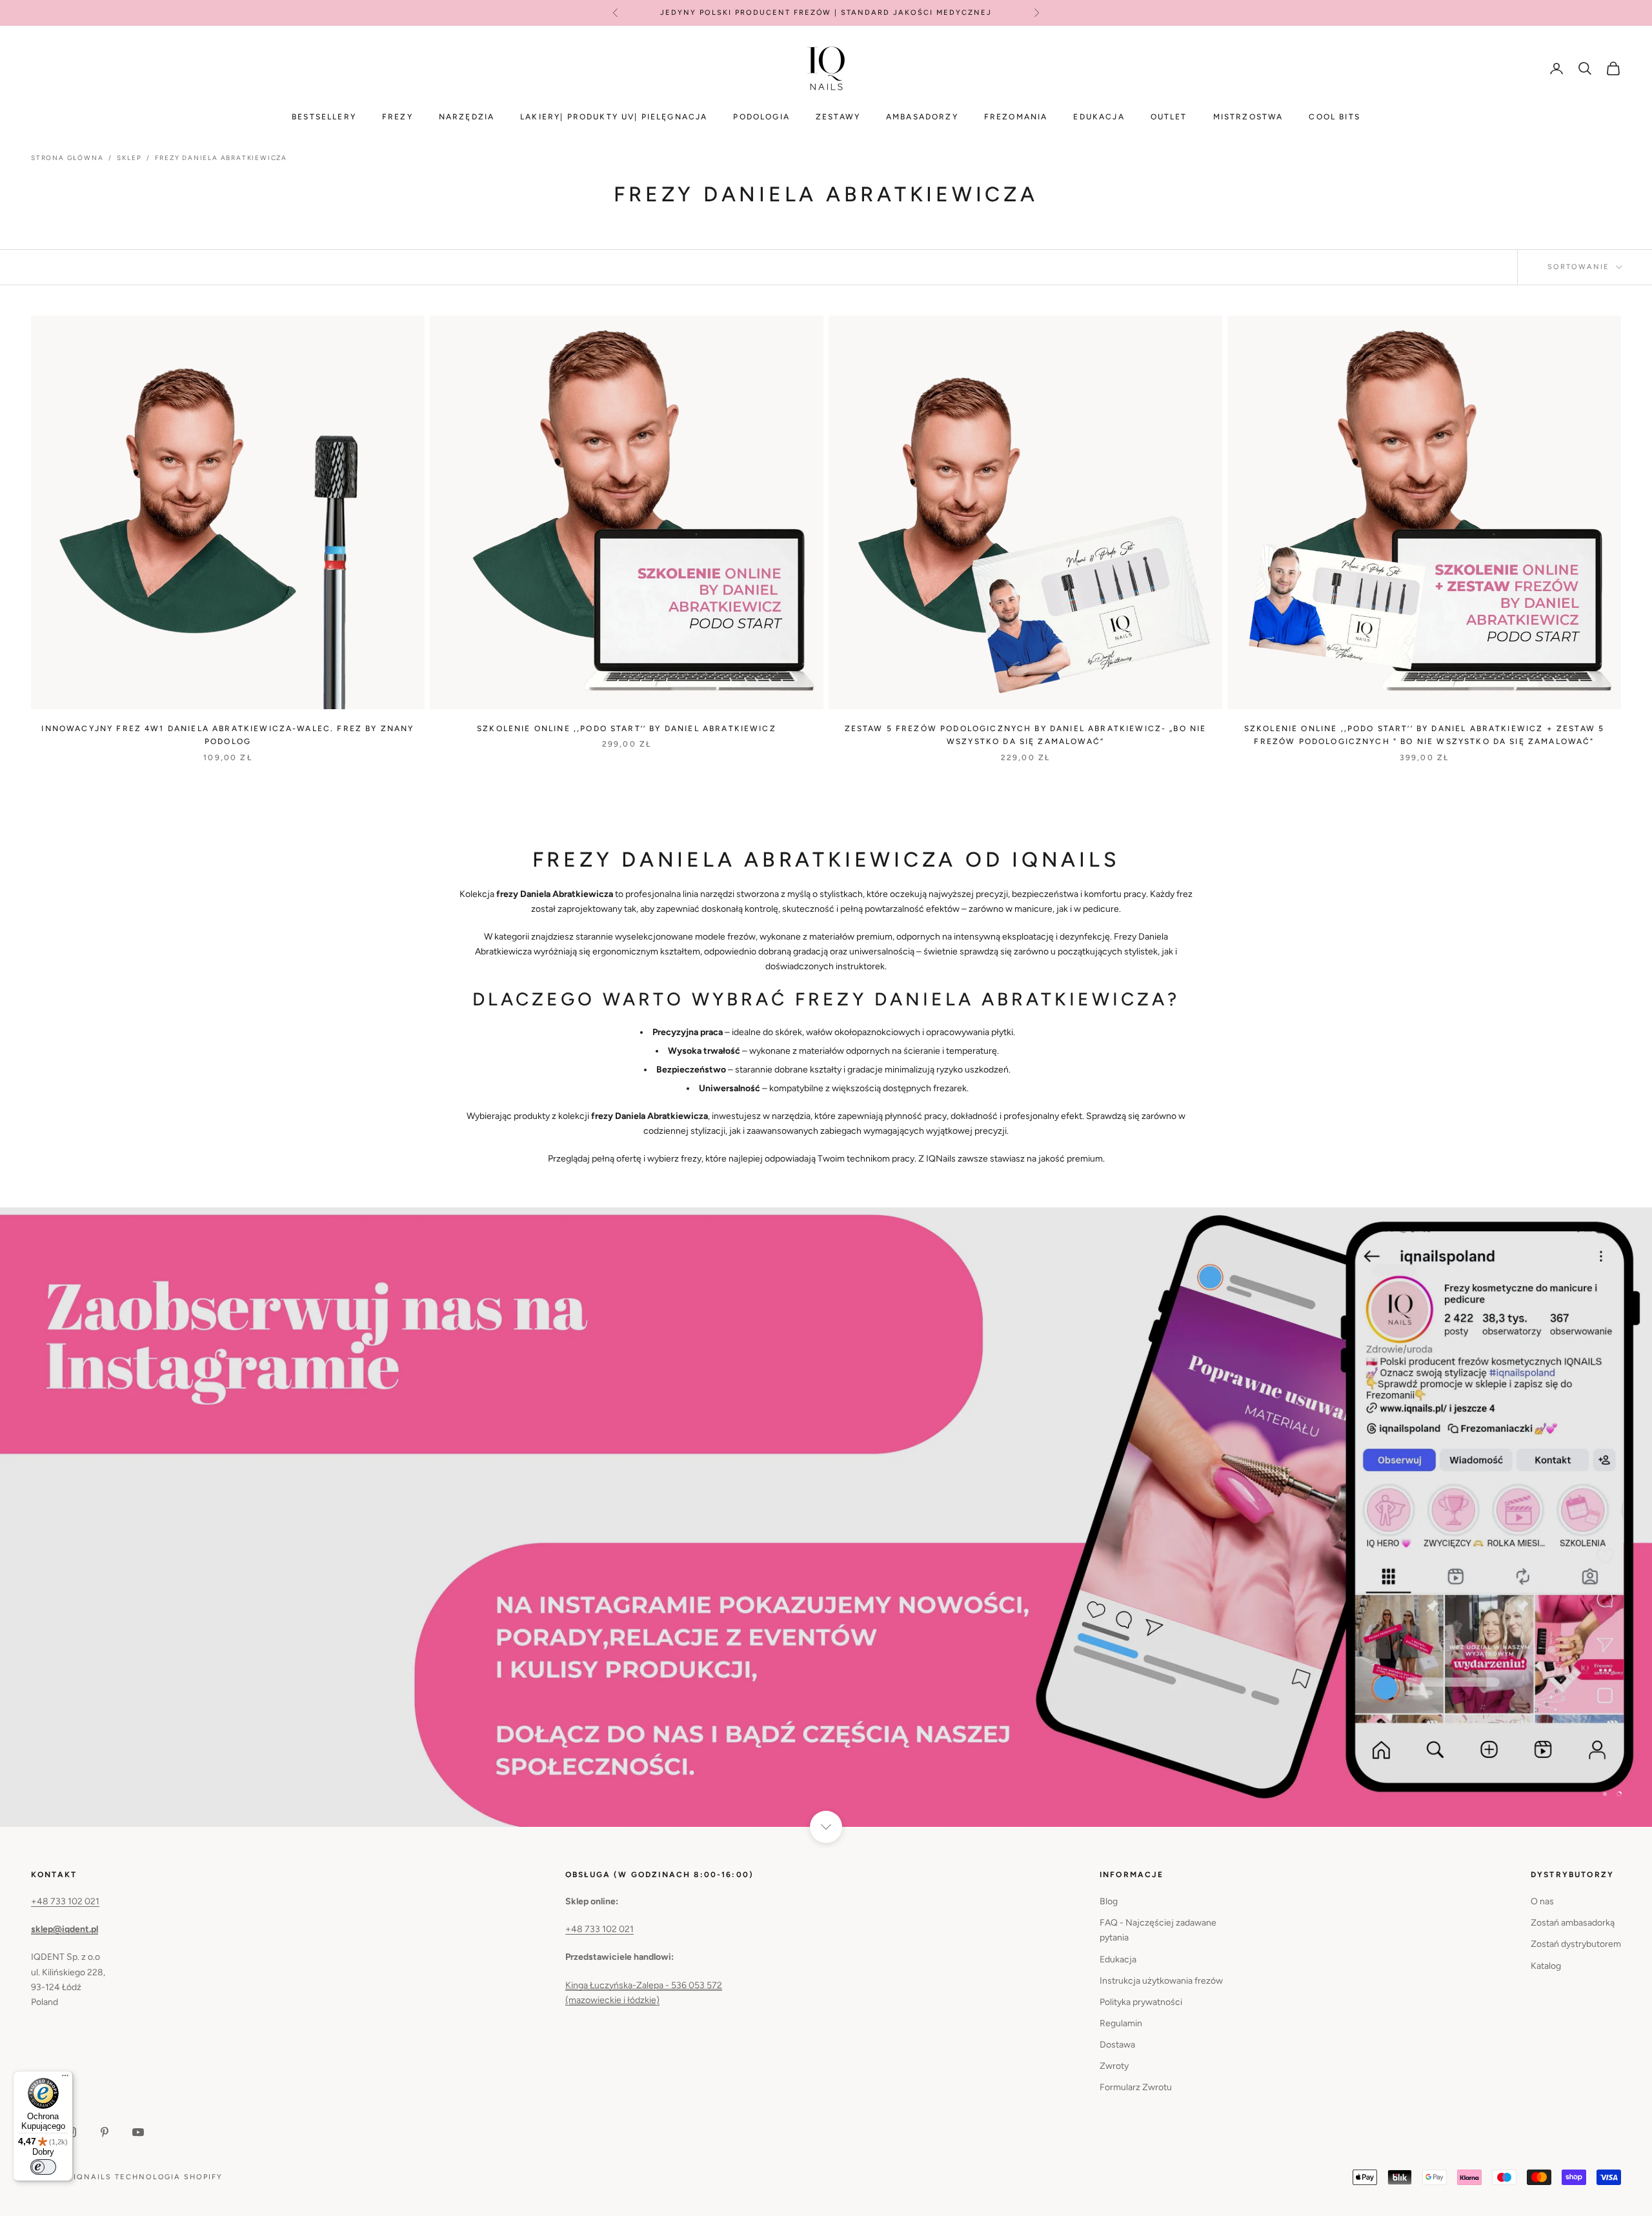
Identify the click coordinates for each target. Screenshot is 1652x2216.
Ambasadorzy (922, 117)
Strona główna (67, 158)
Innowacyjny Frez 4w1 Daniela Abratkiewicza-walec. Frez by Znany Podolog (227, 735)
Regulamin (1121, 2023)
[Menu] (65, 2079)
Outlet (1169, 117)
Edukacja (1099, 117)
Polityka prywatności (1141, 2002)
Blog (1109, 1901)
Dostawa (1117, 2045)
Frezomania (1016, 117)
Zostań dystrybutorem (1576, 1944)
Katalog (1546, 1966)
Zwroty (1114, 2066)
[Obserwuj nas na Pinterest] (105, 2132)
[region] (826, 1517)
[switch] (43, 2167)
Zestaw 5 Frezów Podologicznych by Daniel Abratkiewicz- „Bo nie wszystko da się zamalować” (1026, 735)
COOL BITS (1334, 117)
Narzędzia (467, 117)
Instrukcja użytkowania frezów (1161, 1981)
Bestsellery (324, 117)
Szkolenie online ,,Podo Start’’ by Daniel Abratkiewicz (627, 729)
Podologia (761, 117)
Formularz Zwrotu (1136, 2087)
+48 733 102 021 (65, 1901)
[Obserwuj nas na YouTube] (138, 2132)
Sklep (129, 158)
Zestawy (838, 117)
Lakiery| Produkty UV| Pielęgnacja (614, 117)
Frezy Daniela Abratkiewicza (221, 158)
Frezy (398, 117)
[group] (826, 1517)
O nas (1542, 1901)
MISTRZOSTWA (1248, 117)
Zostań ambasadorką (1573, 1923)
